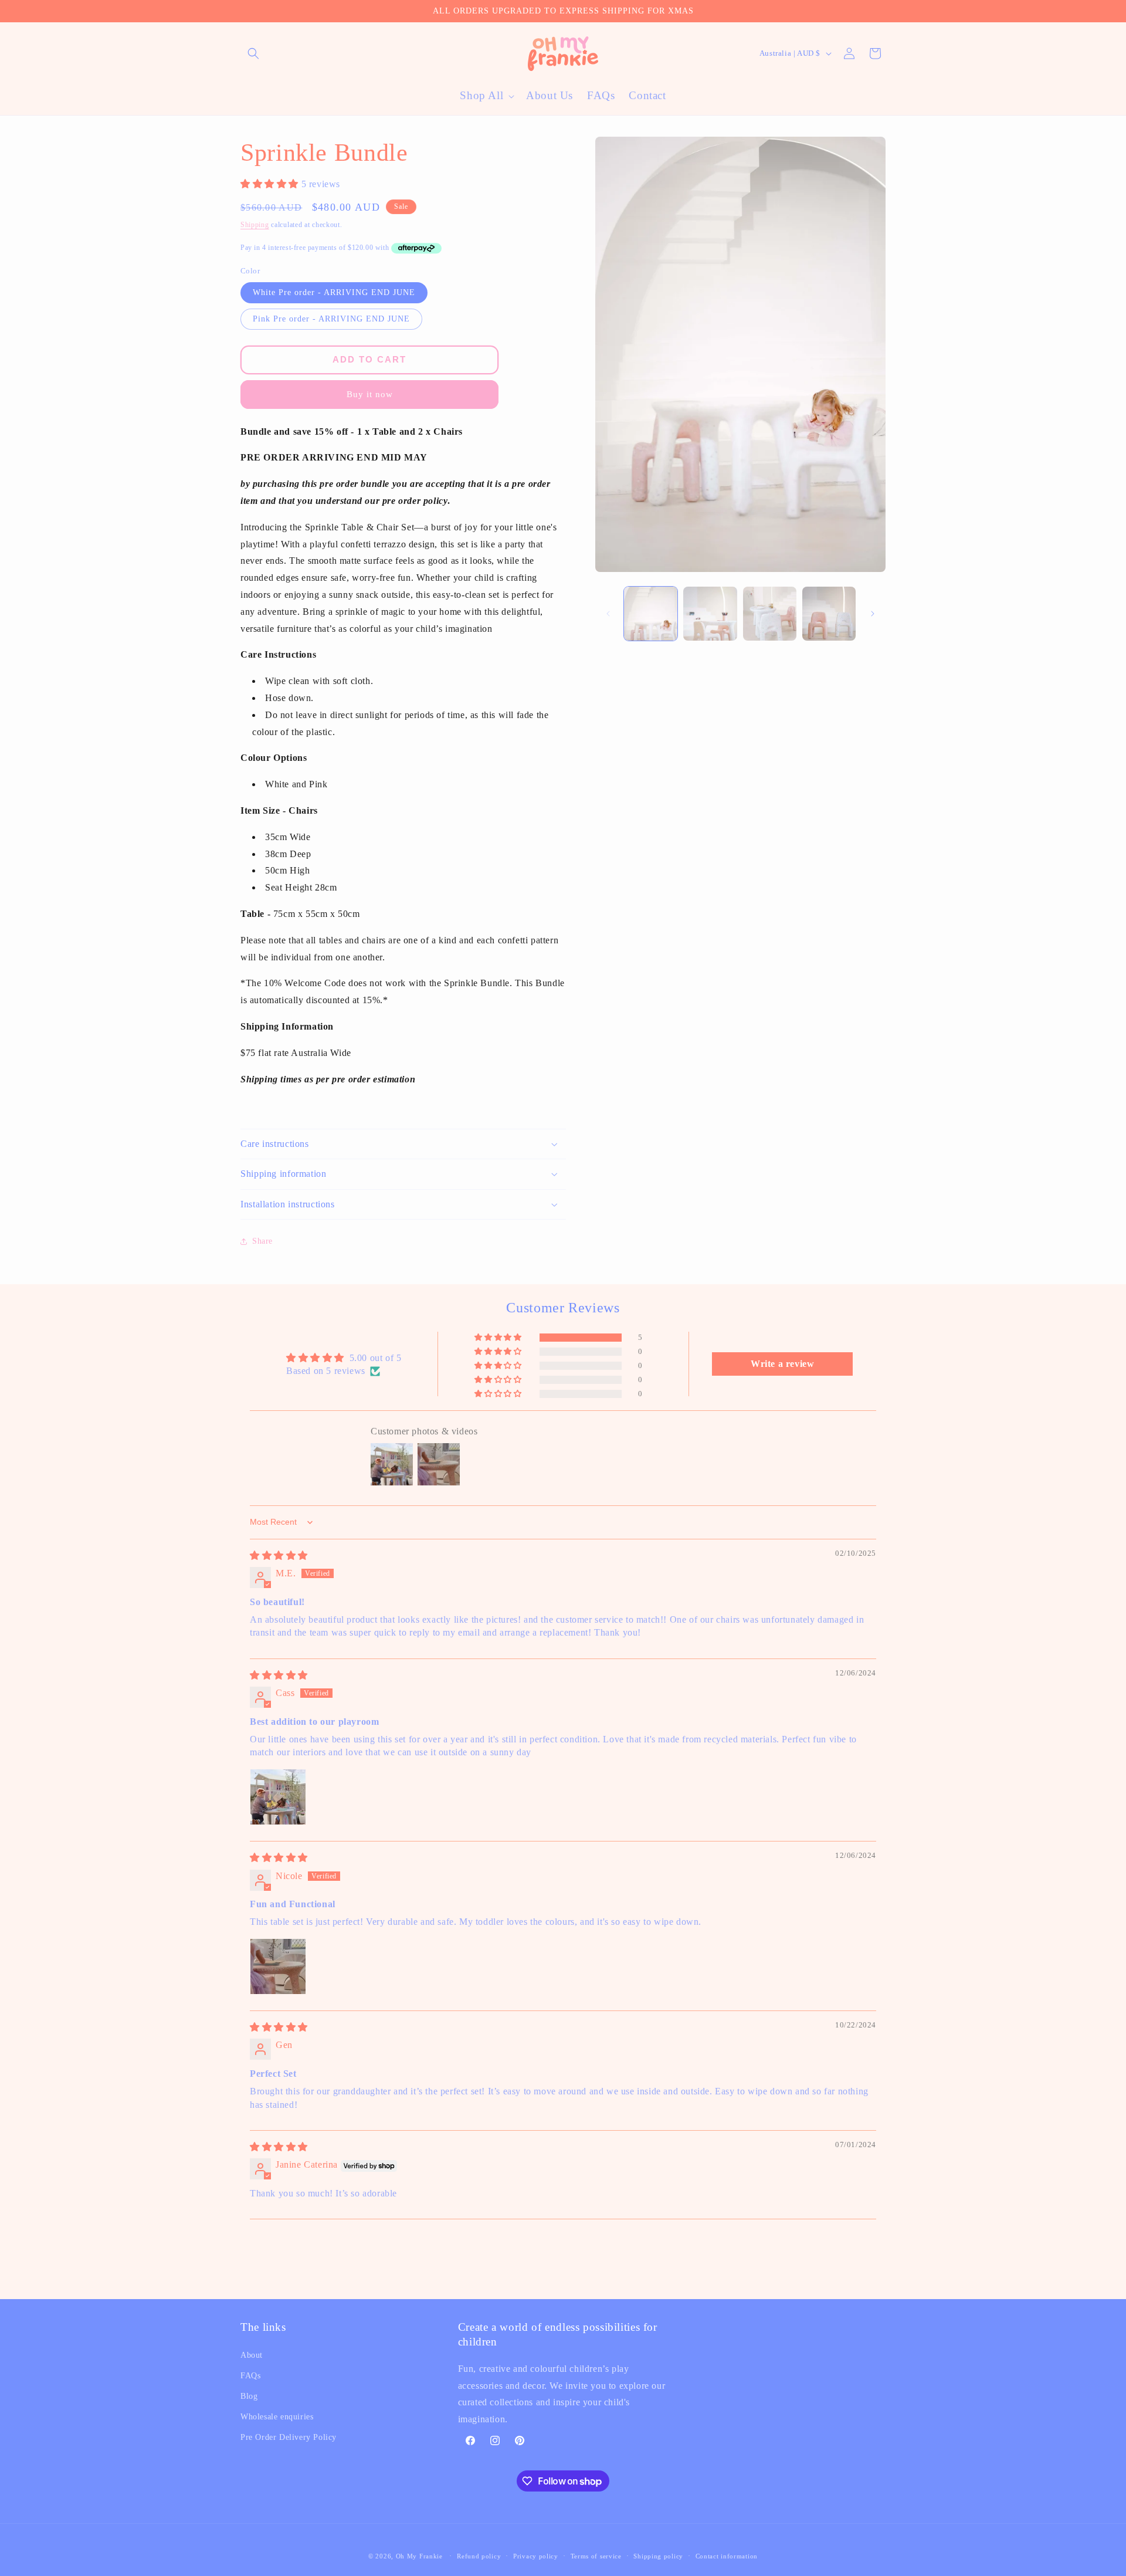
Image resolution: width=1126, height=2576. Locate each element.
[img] (279, 1556)
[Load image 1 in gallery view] (651, 613)
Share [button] (262, 1241)
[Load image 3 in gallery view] (770, 613)
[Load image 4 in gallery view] (829, 613)
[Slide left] (608, 614)
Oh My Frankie (419, 2556)
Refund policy (479, 2556)
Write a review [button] (782, 1364)
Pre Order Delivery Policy (289, 2437)
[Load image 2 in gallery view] (710, 613)
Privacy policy (536, 2556)
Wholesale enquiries (277, 2417)
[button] (253, 53)
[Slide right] (873, 614)
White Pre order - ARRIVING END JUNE (334, 292)
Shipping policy (658, 2556)
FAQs (250, 2376)
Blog (249, 2396)
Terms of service (596, 2556)
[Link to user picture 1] (278, 1797)
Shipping (255, 225)
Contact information (727, 2556)
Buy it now (370, 394)
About (252, 2355)
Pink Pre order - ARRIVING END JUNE (331, 319)
